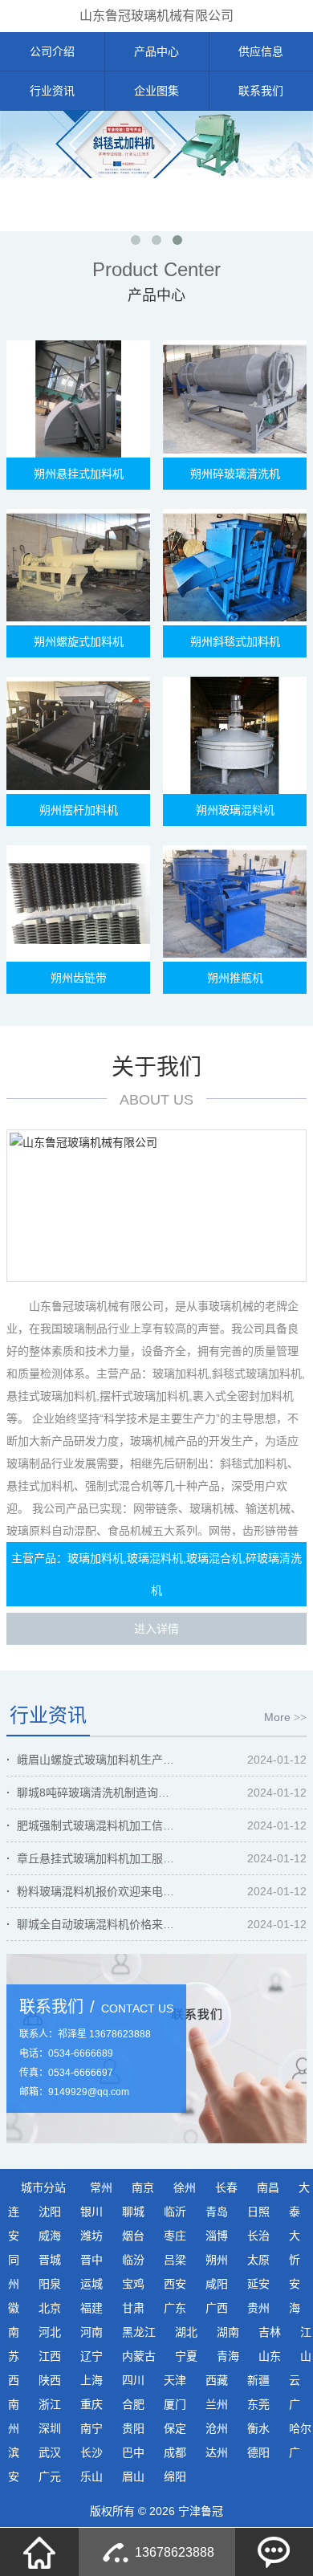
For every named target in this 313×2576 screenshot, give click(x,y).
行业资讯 (52, 91)
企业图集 (156, 91)
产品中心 (156, 51)
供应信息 (261, 51)
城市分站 (43, 2187)
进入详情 (156, 1629)
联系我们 (261, 91)
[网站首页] (39, 2552)
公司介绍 (52, 51)
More (285, 1717)
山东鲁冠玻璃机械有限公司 (156, 16)
